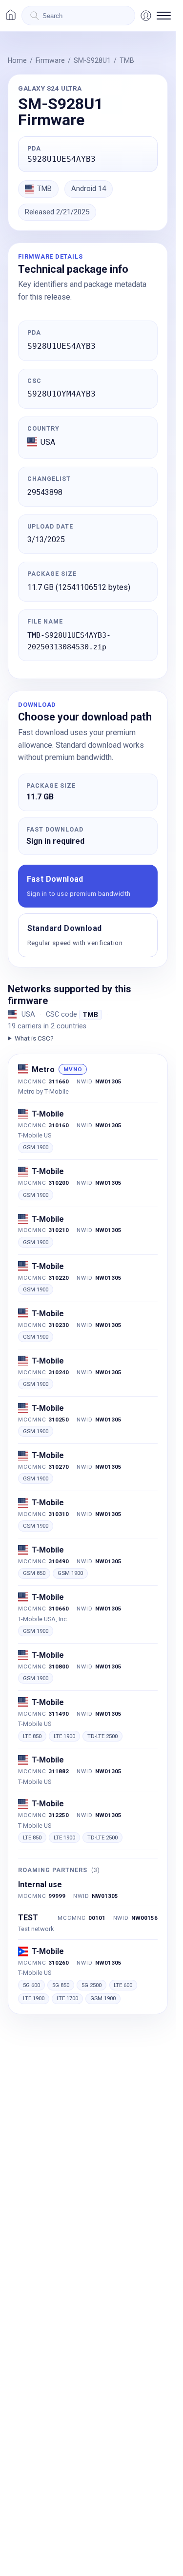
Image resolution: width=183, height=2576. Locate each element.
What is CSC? (34, 1038)
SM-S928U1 (92, 60)
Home (17, 60)
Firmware (50, 60)
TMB (127, 60)
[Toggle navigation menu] (164, 16)
